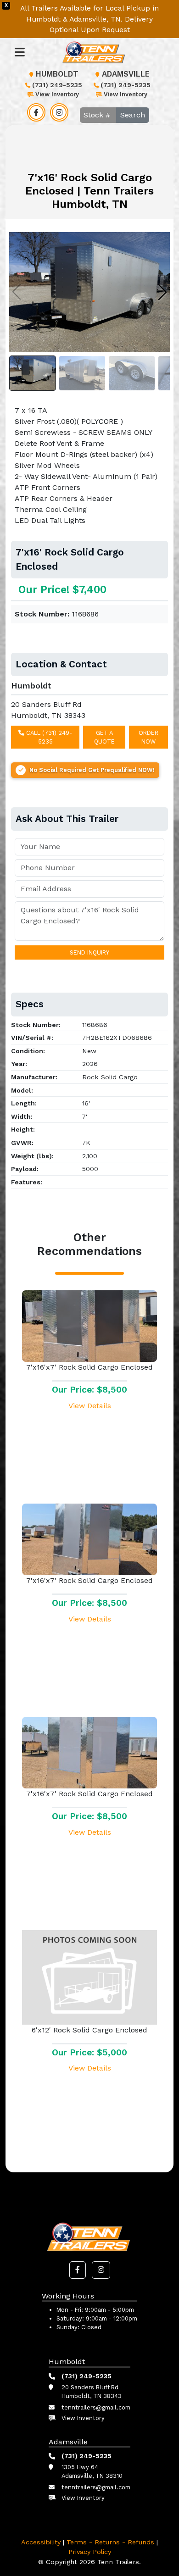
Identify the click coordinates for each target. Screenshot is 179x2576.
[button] (78, 2270)
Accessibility (41, 2542)
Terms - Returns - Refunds (110, 2542)
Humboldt (57, 74)
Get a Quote (104, 737)
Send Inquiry (89, 952)
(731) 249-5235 (57, 85)
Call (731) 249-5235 (48, 737)
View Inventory (57, 94)
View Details (90, 1406)
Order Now (148, 737)
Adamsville (126, 74)
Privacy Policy (90, 2552)
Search (133, 115)
